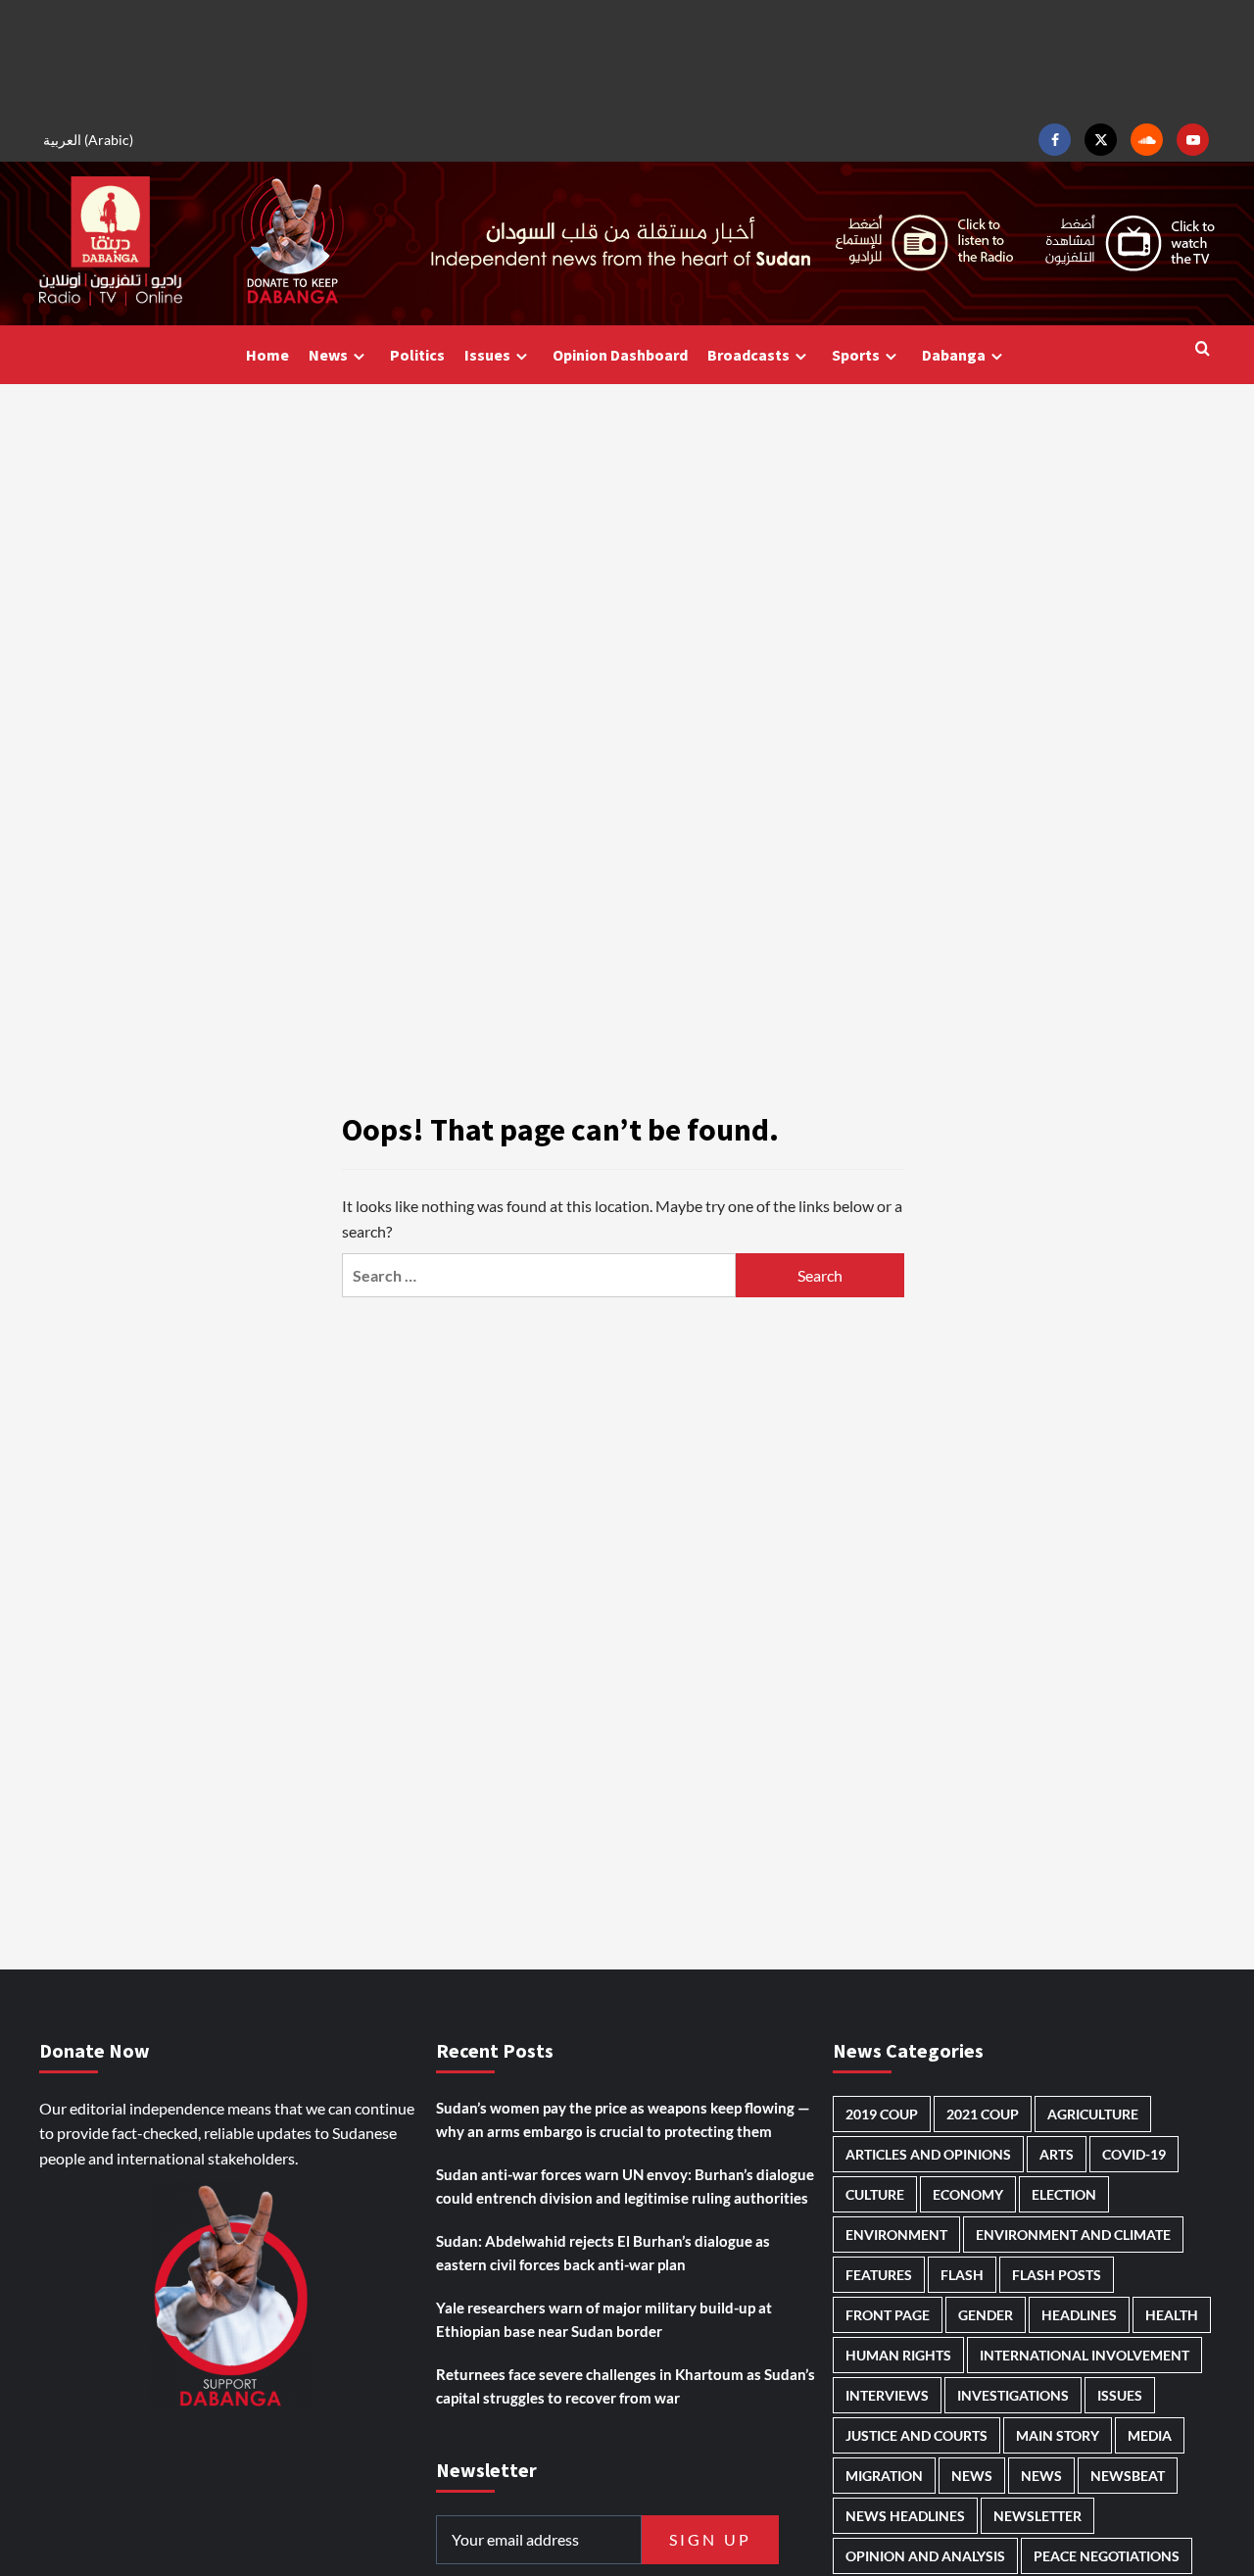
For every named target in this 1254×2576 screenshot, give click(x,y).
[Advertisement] (627, 59)
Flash (962, 2275)
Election (1064, 2194)
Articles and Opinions (928, 2154)
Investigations (1013, 2395)
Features (879, 2275)
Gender (986, 2315)
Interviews (887, 2395)
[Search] (1203, 349)
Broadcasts (748, 355)
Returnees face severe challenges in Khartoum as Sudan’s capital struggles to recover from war (626, 2386)
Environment (896, 2235)
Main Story (1058, 2435)
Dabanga (954, 355)
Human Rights (898, 2355)
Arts (1057, 2154)
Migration (884, 2476)
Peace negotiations (1107, 2556)
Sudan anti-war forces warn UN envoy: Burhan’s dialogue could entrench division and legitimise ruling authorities (625, 2186)
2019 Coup (882, 2114)
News (328, 355)
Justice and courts (916, 2435)
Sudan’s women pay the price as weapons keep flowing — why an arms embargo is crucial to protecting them (623, 2119)
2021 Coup (983, 2114)
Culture (875, 2194)
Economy (968, 2194)
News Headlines (905, 2516)
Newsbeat (1128, 2476)
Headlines (1079, 2315)
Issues (487, 355)
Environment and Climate (1073, 2235)
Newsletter (1037, 2516)
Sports (856, 355)
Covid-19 (1134, 2154)
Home (267, 355)
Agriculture (1093, 2114)
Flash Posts (1057, 2275)
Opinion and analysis (925, 2556)
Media (1150, 2435)
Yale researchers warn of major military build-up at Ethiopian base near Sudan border (604, 2319)
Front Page (888, 2315)
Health (1172, 2315)
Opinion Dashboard (620, 355)
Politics (417, 355)
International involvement (1085, 2355)
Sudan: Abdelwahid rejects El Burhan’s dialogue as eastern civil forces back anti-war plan (603, 2253)
